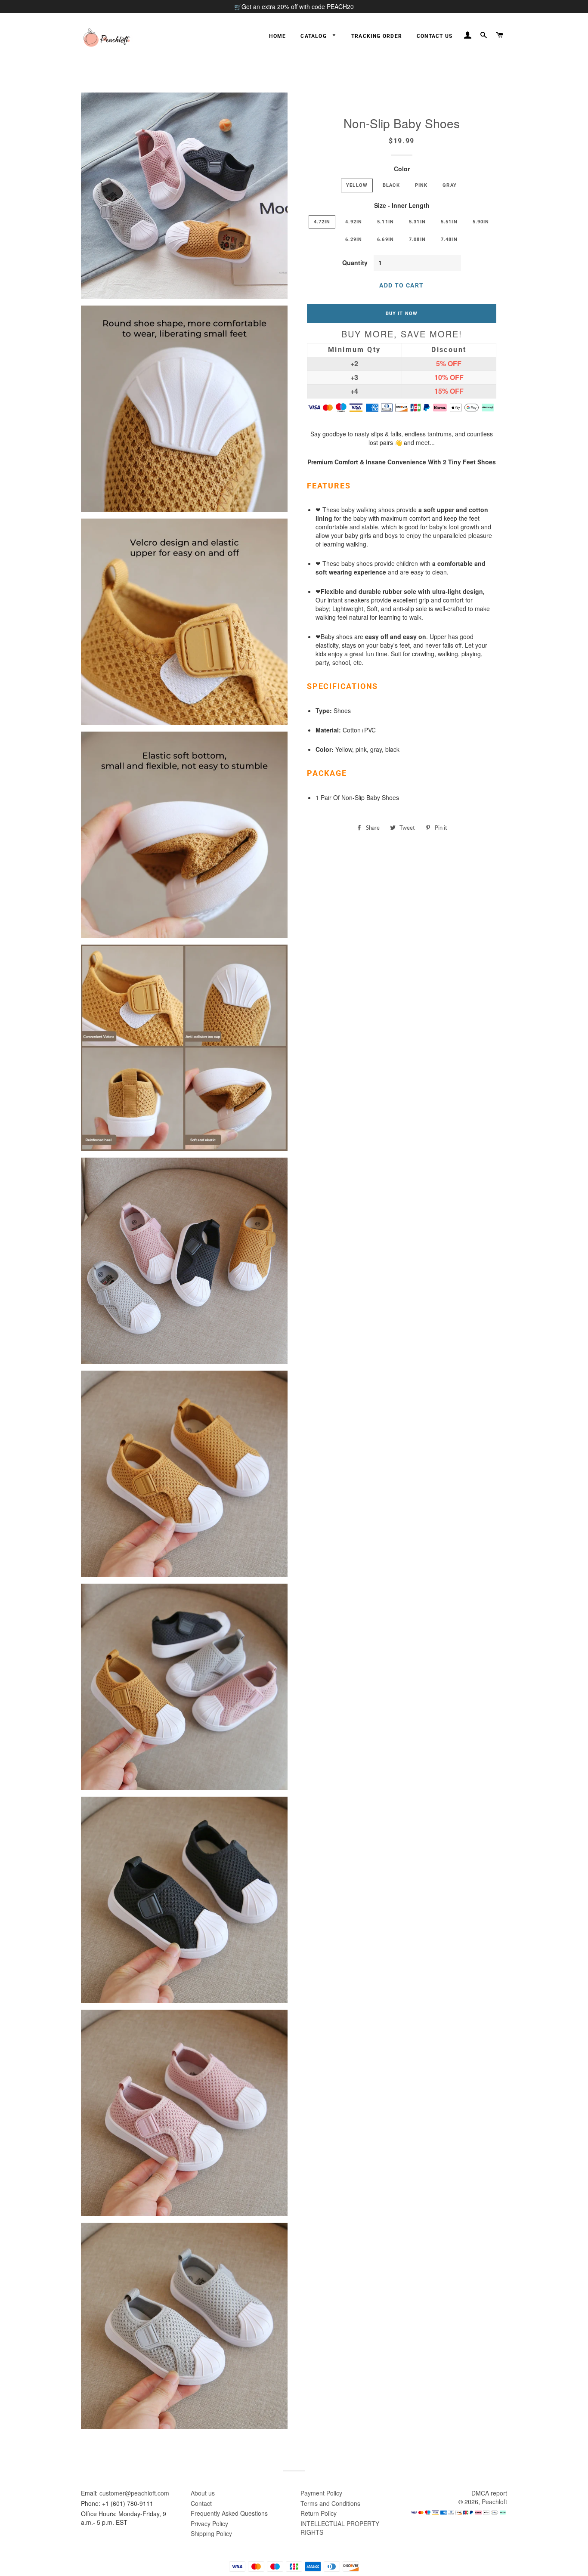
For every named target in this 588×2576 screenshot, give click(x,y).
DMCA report (489, 2493)
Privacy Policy (209, 2523)
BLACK (391, 185)
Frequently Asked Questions (229, 2513)
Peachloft (494, 2502)
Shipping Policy (211, 2533)
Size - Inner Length (402, 205)
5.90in (481, 222)
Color (402, 169)
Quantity (355, 263)
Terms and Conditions (330, 2503)
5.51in (449, 222)
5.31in (417, 222)
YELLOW (357, 185)
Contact (201, 2503)
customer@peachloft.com (134, 2493)
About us (203, 2493)
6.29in (354, 239)
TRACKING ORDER (377, 36)
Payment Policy (321, 2493)
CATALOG (314, 36)
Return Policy (319, 2513)
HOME (277, 36)
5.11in (385, 222)
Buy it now (402, 313)
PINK (421, 185)
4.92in (354, 222)
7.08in (417, 239)
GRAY (450, 185)
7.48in (449, 239)
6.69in (385, 239)
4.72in (322, 222)
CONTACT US (435, 36)
